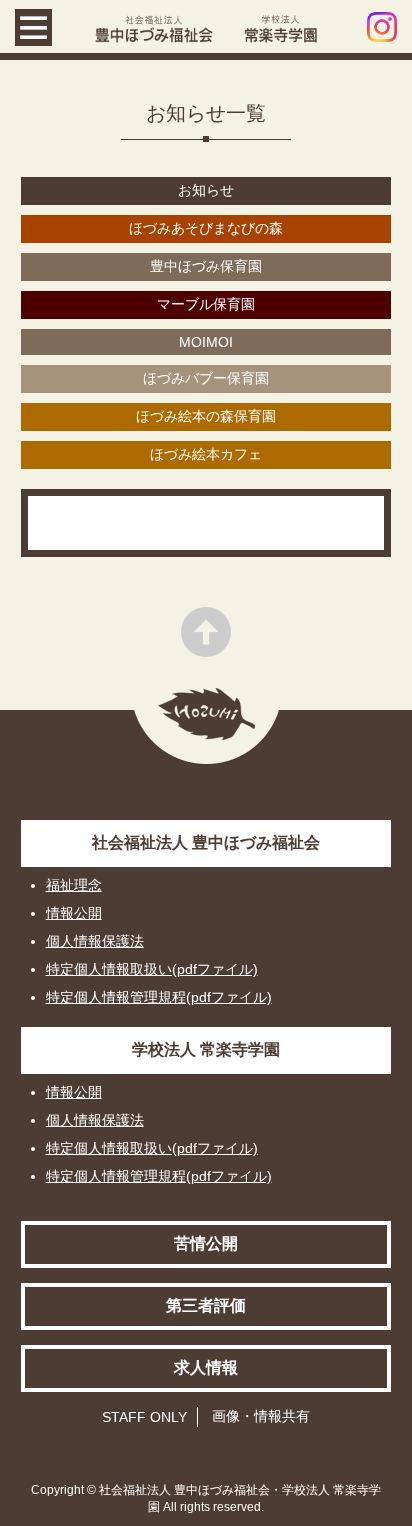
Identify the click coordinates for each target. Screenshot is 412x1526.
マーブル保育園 (206, 304)
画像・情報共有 (261, 1416)
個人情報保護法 (95, 941)
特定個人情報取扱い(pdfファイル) (152, 969)
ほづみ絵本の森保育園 (206, 416)
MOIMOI (206, 342)
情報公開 (74, 913)
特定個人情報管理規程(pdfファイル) (159, 997)
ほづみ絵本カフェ (206, 454)
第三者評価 (206, 1305)
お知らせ (206, 190)
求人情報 (206, 1367)
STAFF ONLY (144, 1417)
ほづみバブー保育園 (206, 378)
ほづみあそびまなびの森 (206, 228)
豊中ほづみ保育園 (206, 266)
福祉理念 (74, 885)
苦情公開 (206, 1243)
